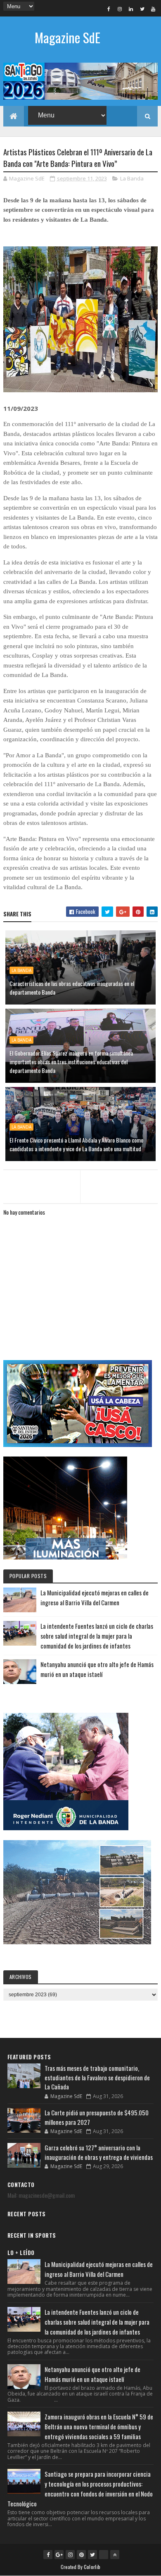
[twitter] (142, 9)
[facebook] (109, 9)
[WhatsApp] (104, 2555)
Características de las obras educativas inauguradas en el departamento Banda (72, 988)
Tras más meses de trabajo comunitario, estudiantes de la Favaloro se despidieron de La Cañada (97, 2077)
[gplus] (59, 2555)
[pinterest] (81, 2555)
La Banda (132, 178)
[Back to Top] (115, 2555)
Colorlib (92, 2567)
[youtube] (153, 9)
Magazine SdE (67, 37)
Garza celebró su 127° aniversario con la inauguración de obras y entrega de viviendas (99, 2152)
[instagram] (120, 9)
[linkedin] (131, 9)
